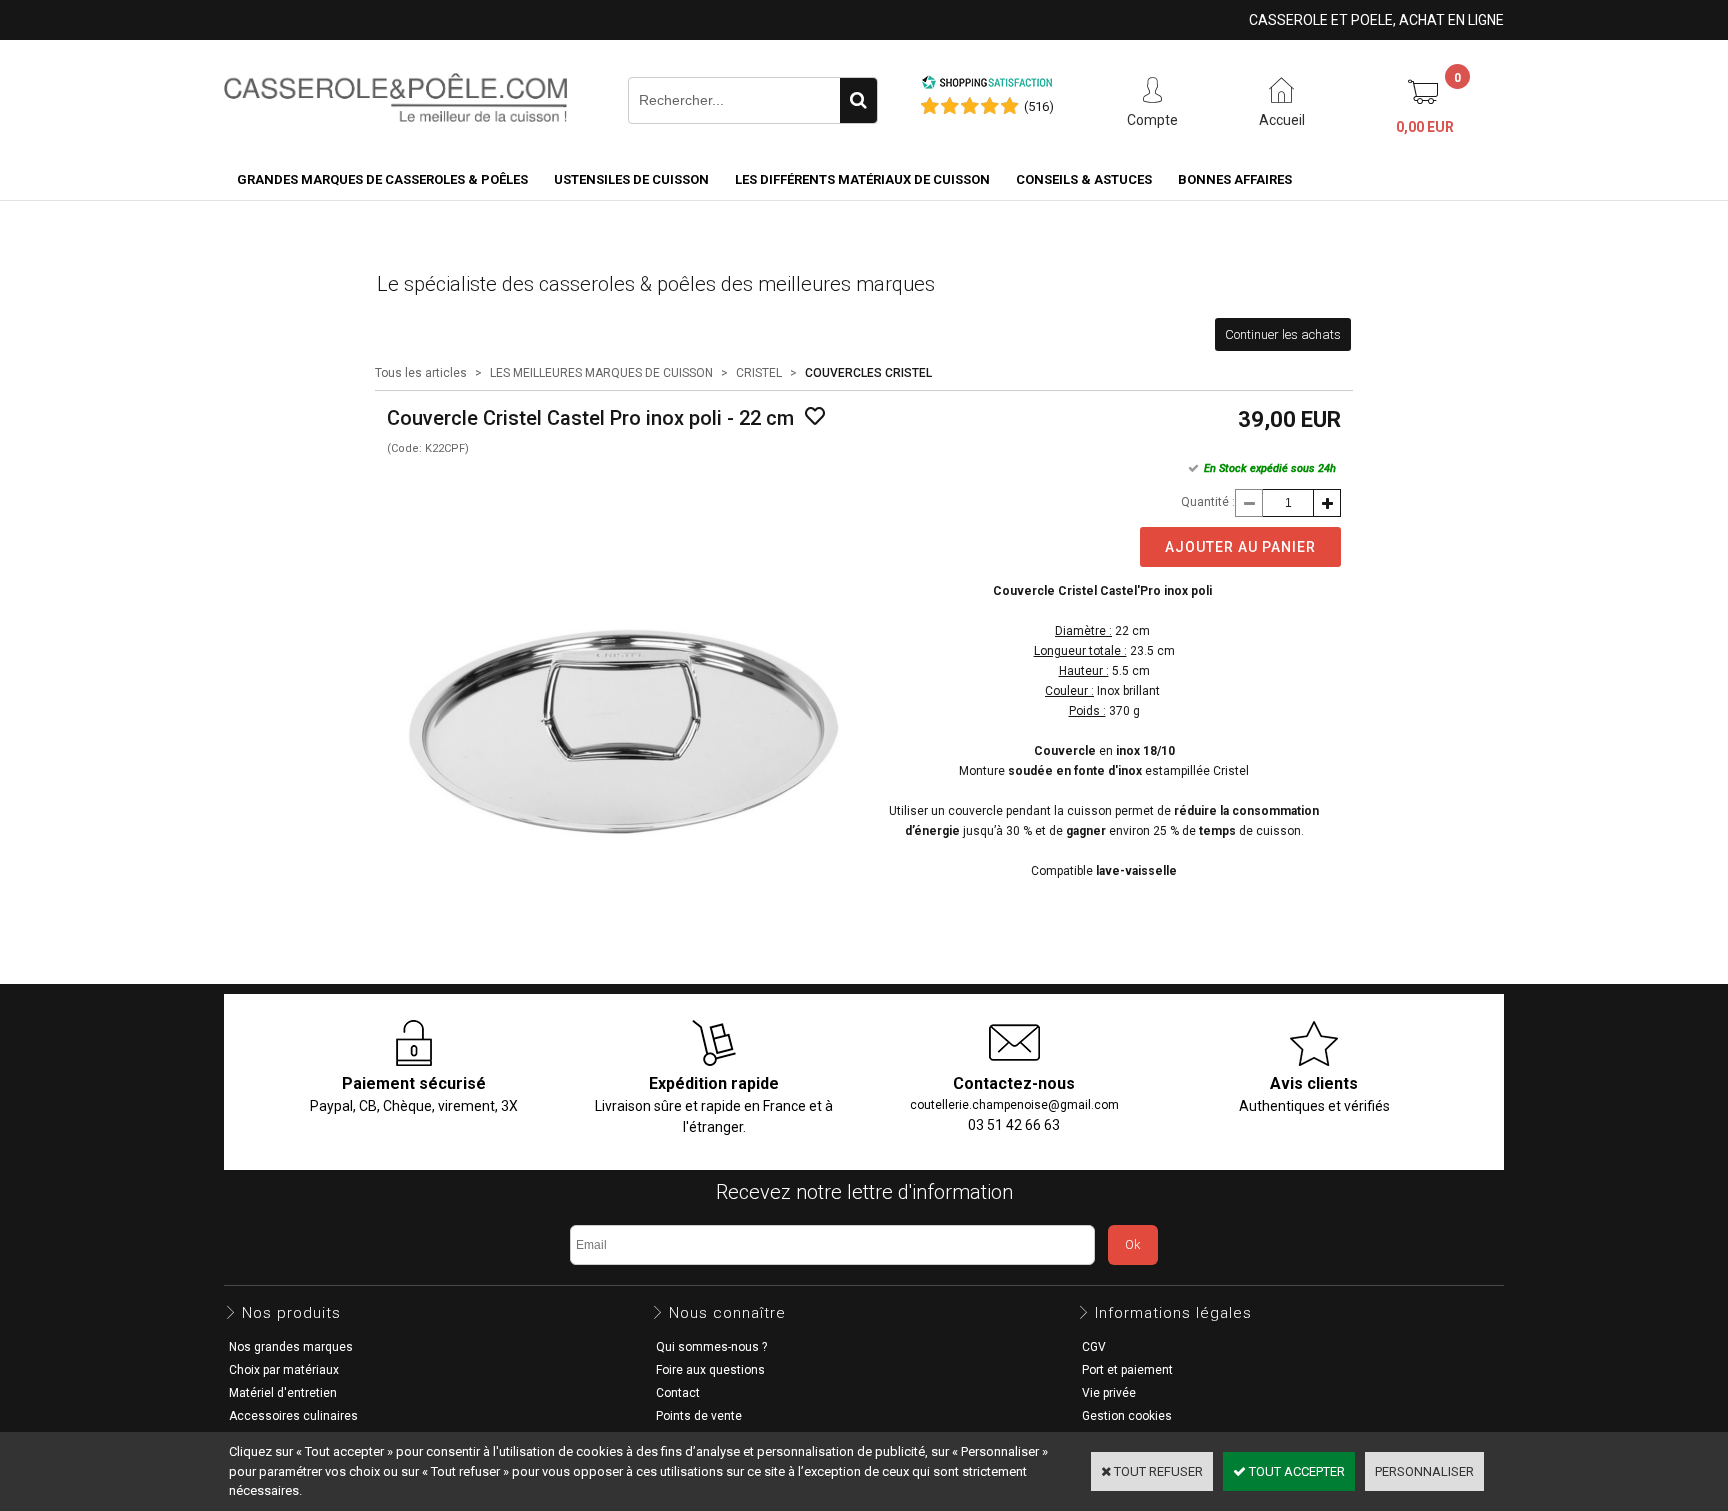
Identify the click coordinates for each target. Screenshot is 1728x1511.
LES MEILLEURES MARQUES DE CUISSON (601, 373)
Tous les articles (421, 373)
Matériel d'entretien (283, 1393)
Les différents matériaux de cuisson (862, 179)
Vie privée (1109, 1393)
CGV (1094, 1347)
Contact (678, 1393)
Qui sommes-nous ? (711, 1347)
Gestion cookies (1127, 1416)
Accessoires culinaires (293, 1416)
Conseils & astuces (1084, 179)
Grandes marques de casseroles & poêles (382, 179)
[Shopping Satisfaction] (987, 85)
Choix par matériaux (284, 1370)
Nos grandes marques (291, 1347)
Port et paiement (1127, 1370)
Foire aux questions (710, 1370)
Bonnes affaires (1235, 179)
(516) (1039, 106)
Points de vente (699, 1416)
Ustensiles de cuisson (631, 179)
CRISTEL (759, 373)
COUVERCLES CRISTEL (868, 373)
